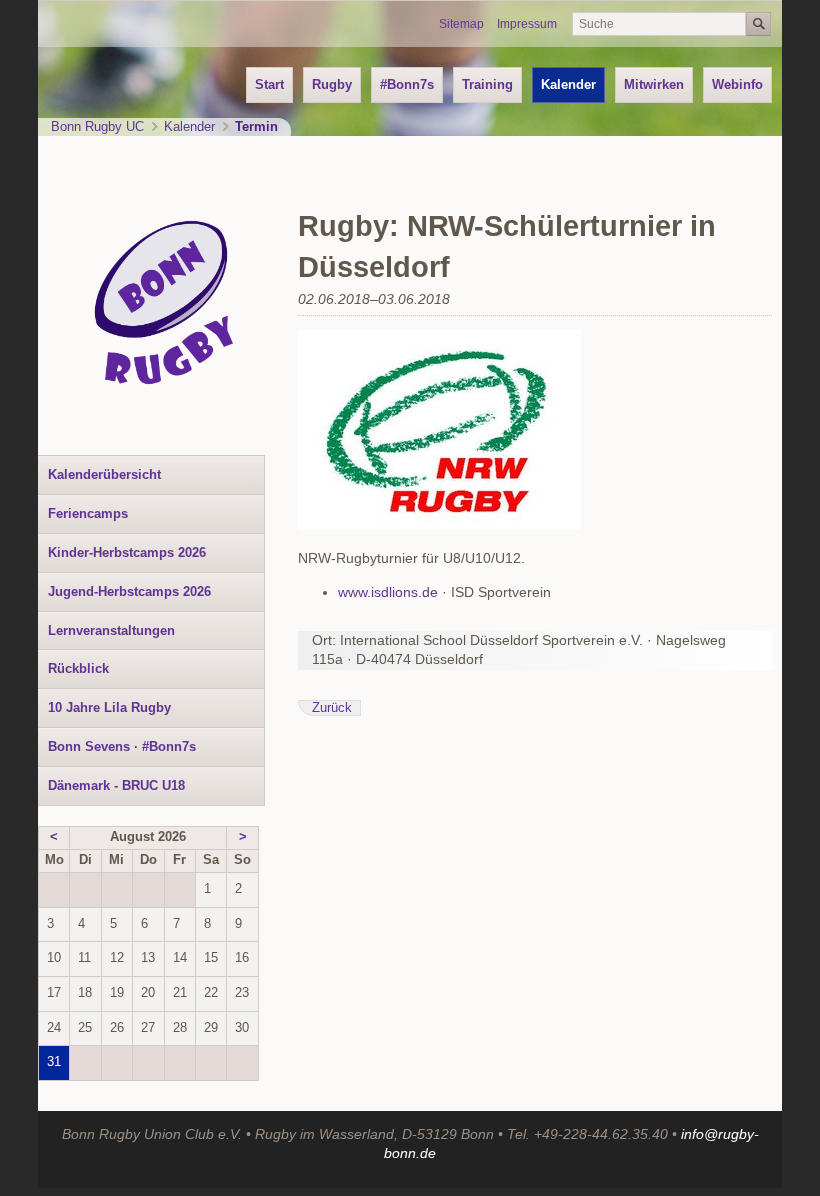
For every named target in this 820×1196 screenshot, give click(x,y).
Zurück (332, 708)
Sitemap (461, 24)
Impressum (527, 24)
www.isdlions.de (388, 592)
